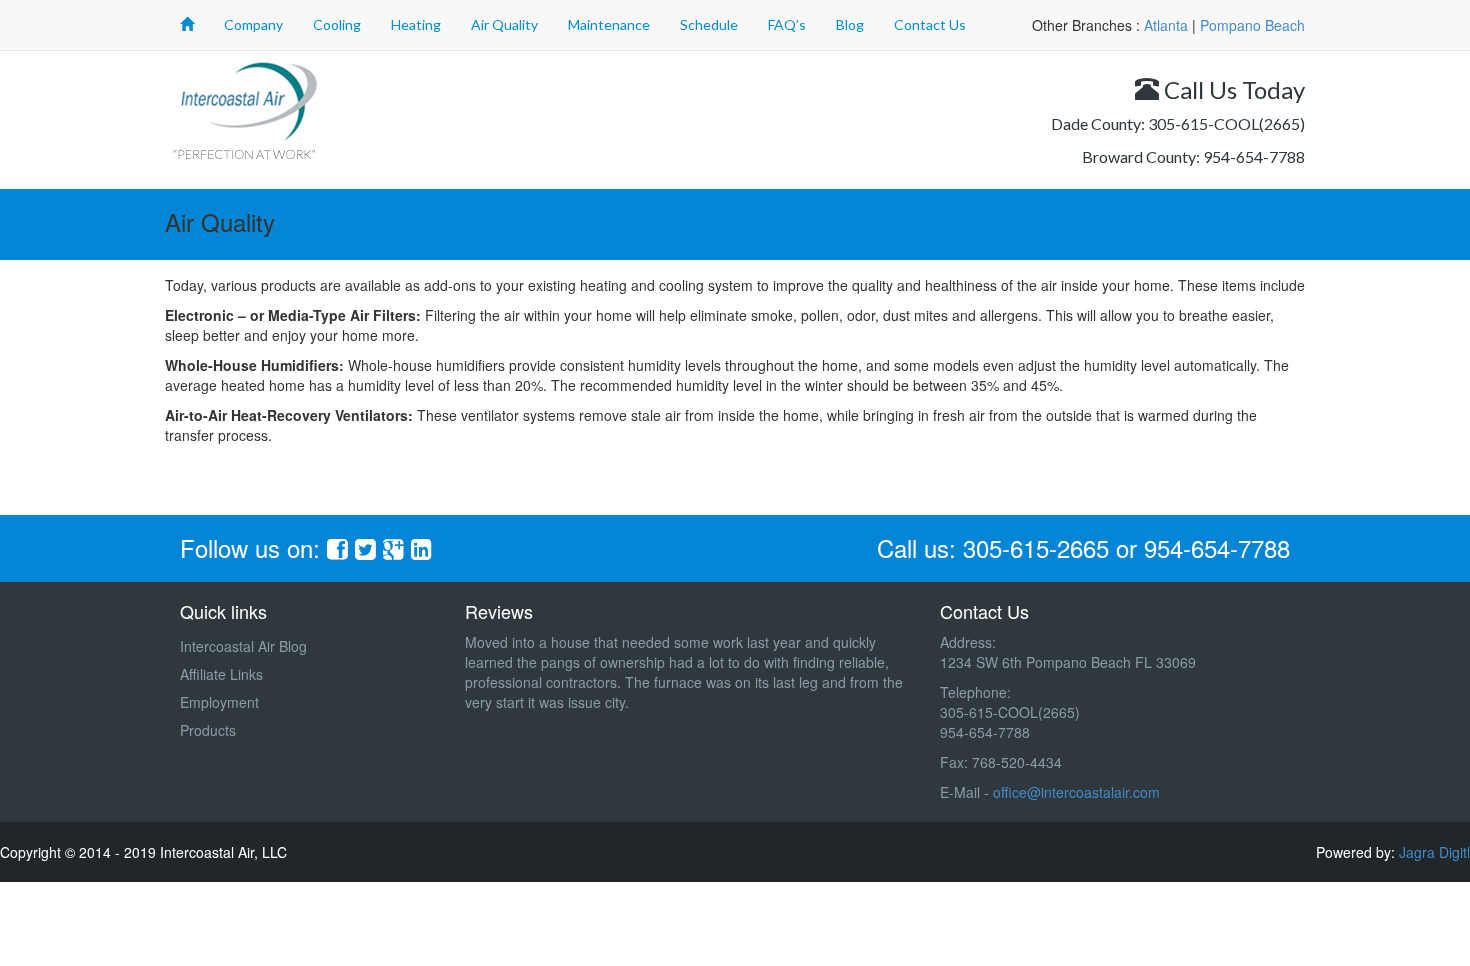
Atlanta (1166, 25)
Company (253, 24)
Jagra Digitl (1434, 852)
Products (208, 730)
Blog (850, 24)
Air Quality (504, 24)
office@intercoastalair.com (1076, 792)
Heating (416, 24)
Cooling (337, 24)
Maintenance (609, 24)
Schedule (709, 24)
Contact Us (930, 24)
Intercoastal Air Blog (243, 646)
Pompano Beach (1252, 25)
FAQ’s (787, 24)
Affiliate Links (221, 674)
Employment (219, 702)
